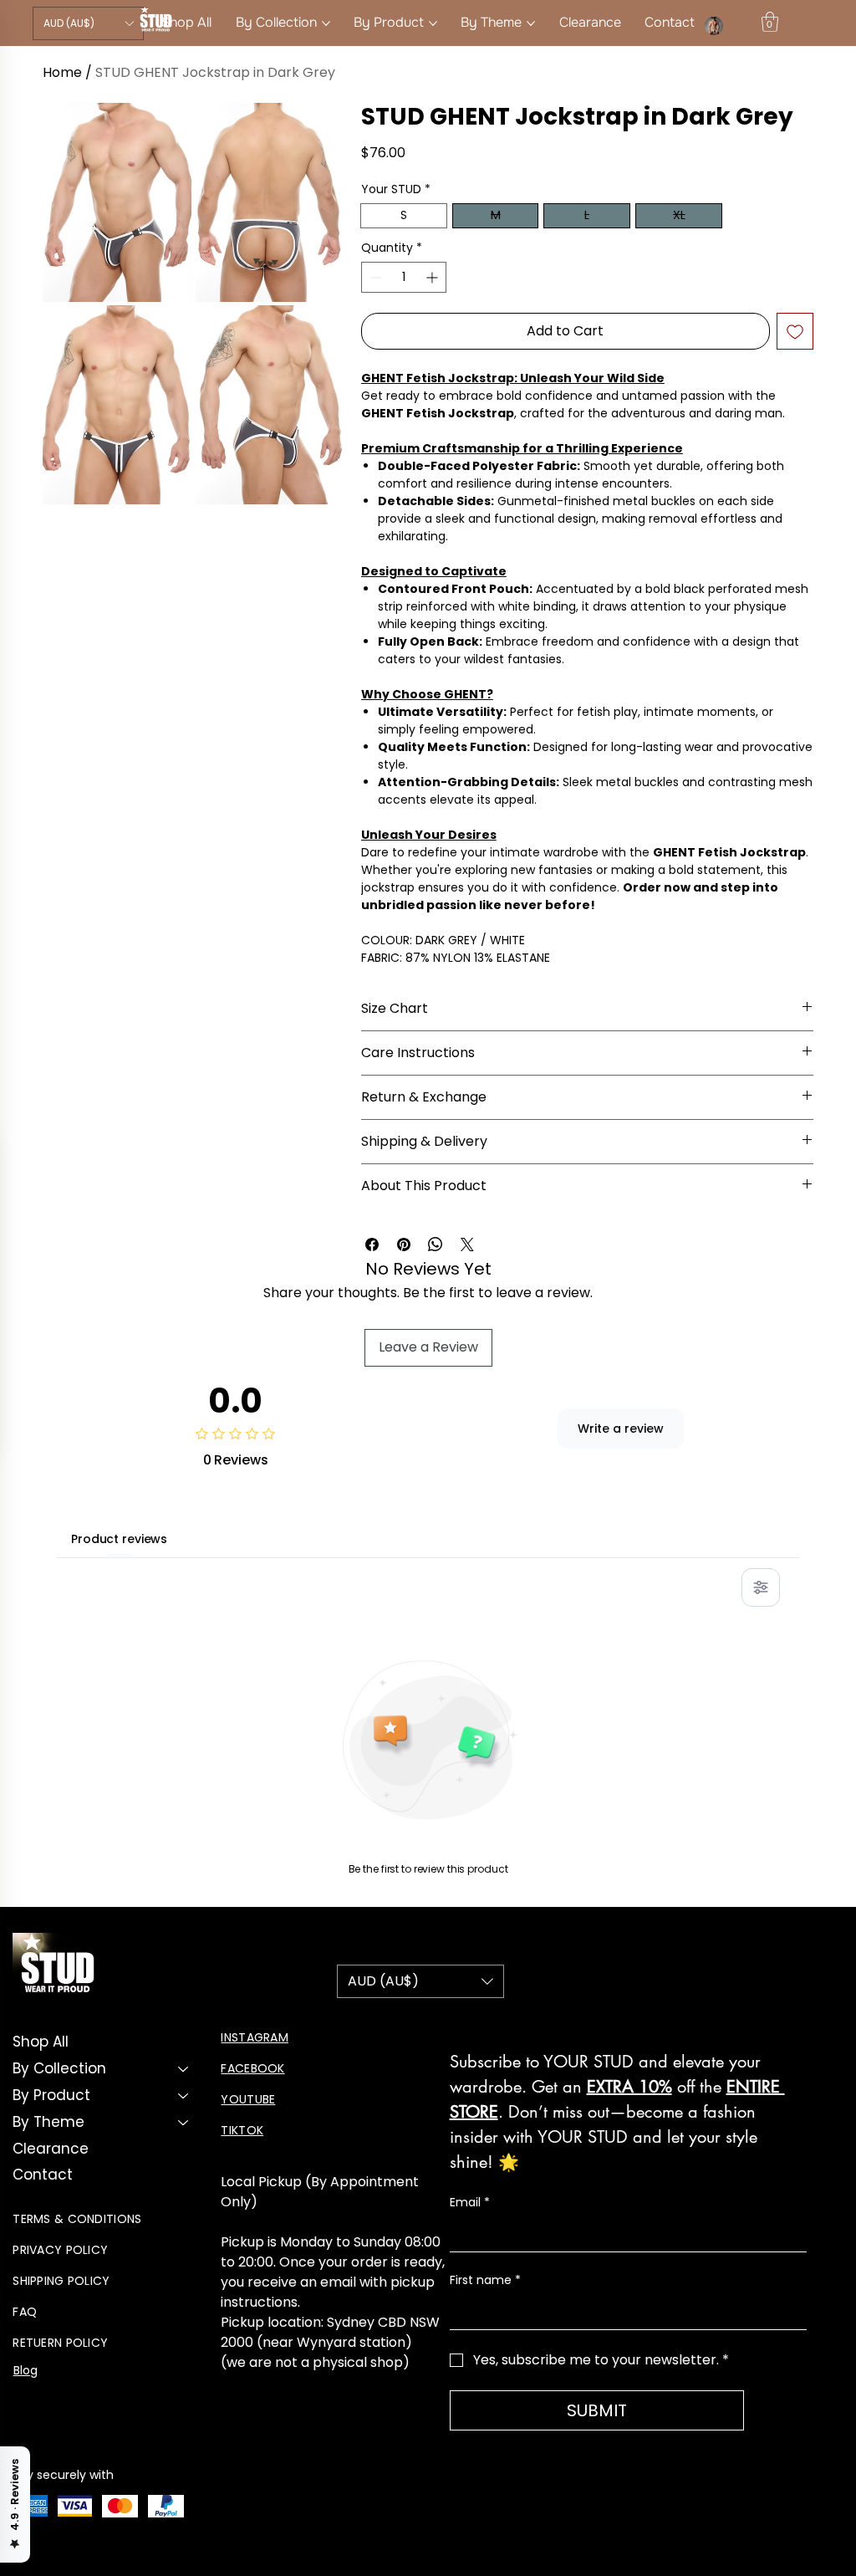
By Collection (59, 2068)
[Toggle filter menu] (761, 1587)
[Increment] (433, 277)
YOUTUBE (248, 2099)
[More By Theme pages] (531, 23)
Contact (43, 2175)
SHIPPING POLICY (61, 2281)
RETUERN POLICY (60, 2343)
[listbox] (88, 23)
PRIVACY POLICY (60, 2250)
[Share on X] (467, 1245)
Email (470, 2203)
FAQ (25, 2312)
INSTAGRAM (255, 2037)
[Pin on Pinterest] (404, 1245)
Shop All (41, 2042)
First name (485, 2280)
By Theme (48, 2122)
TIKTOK (242, 2130)
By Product (51, 2095)
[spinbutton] (404, 277)
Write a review (621, 1429)
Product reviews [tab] (119, 1539)
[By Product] (184, 2096)
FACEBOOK (252, 2068)
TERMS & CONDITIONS (77, 2219)
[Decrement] (374, 277)
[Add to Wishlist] (795, 331)
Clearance (51, 2149)
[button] (88, 23)
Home (62, 72)
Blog (26, 2370)
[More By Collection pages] (326, 23)
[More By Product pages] (433, 23)
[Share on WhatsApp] (436, 1245)
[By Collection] (184, 2069)
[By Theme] (184, 2123)
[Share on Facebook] (372, 1245)
